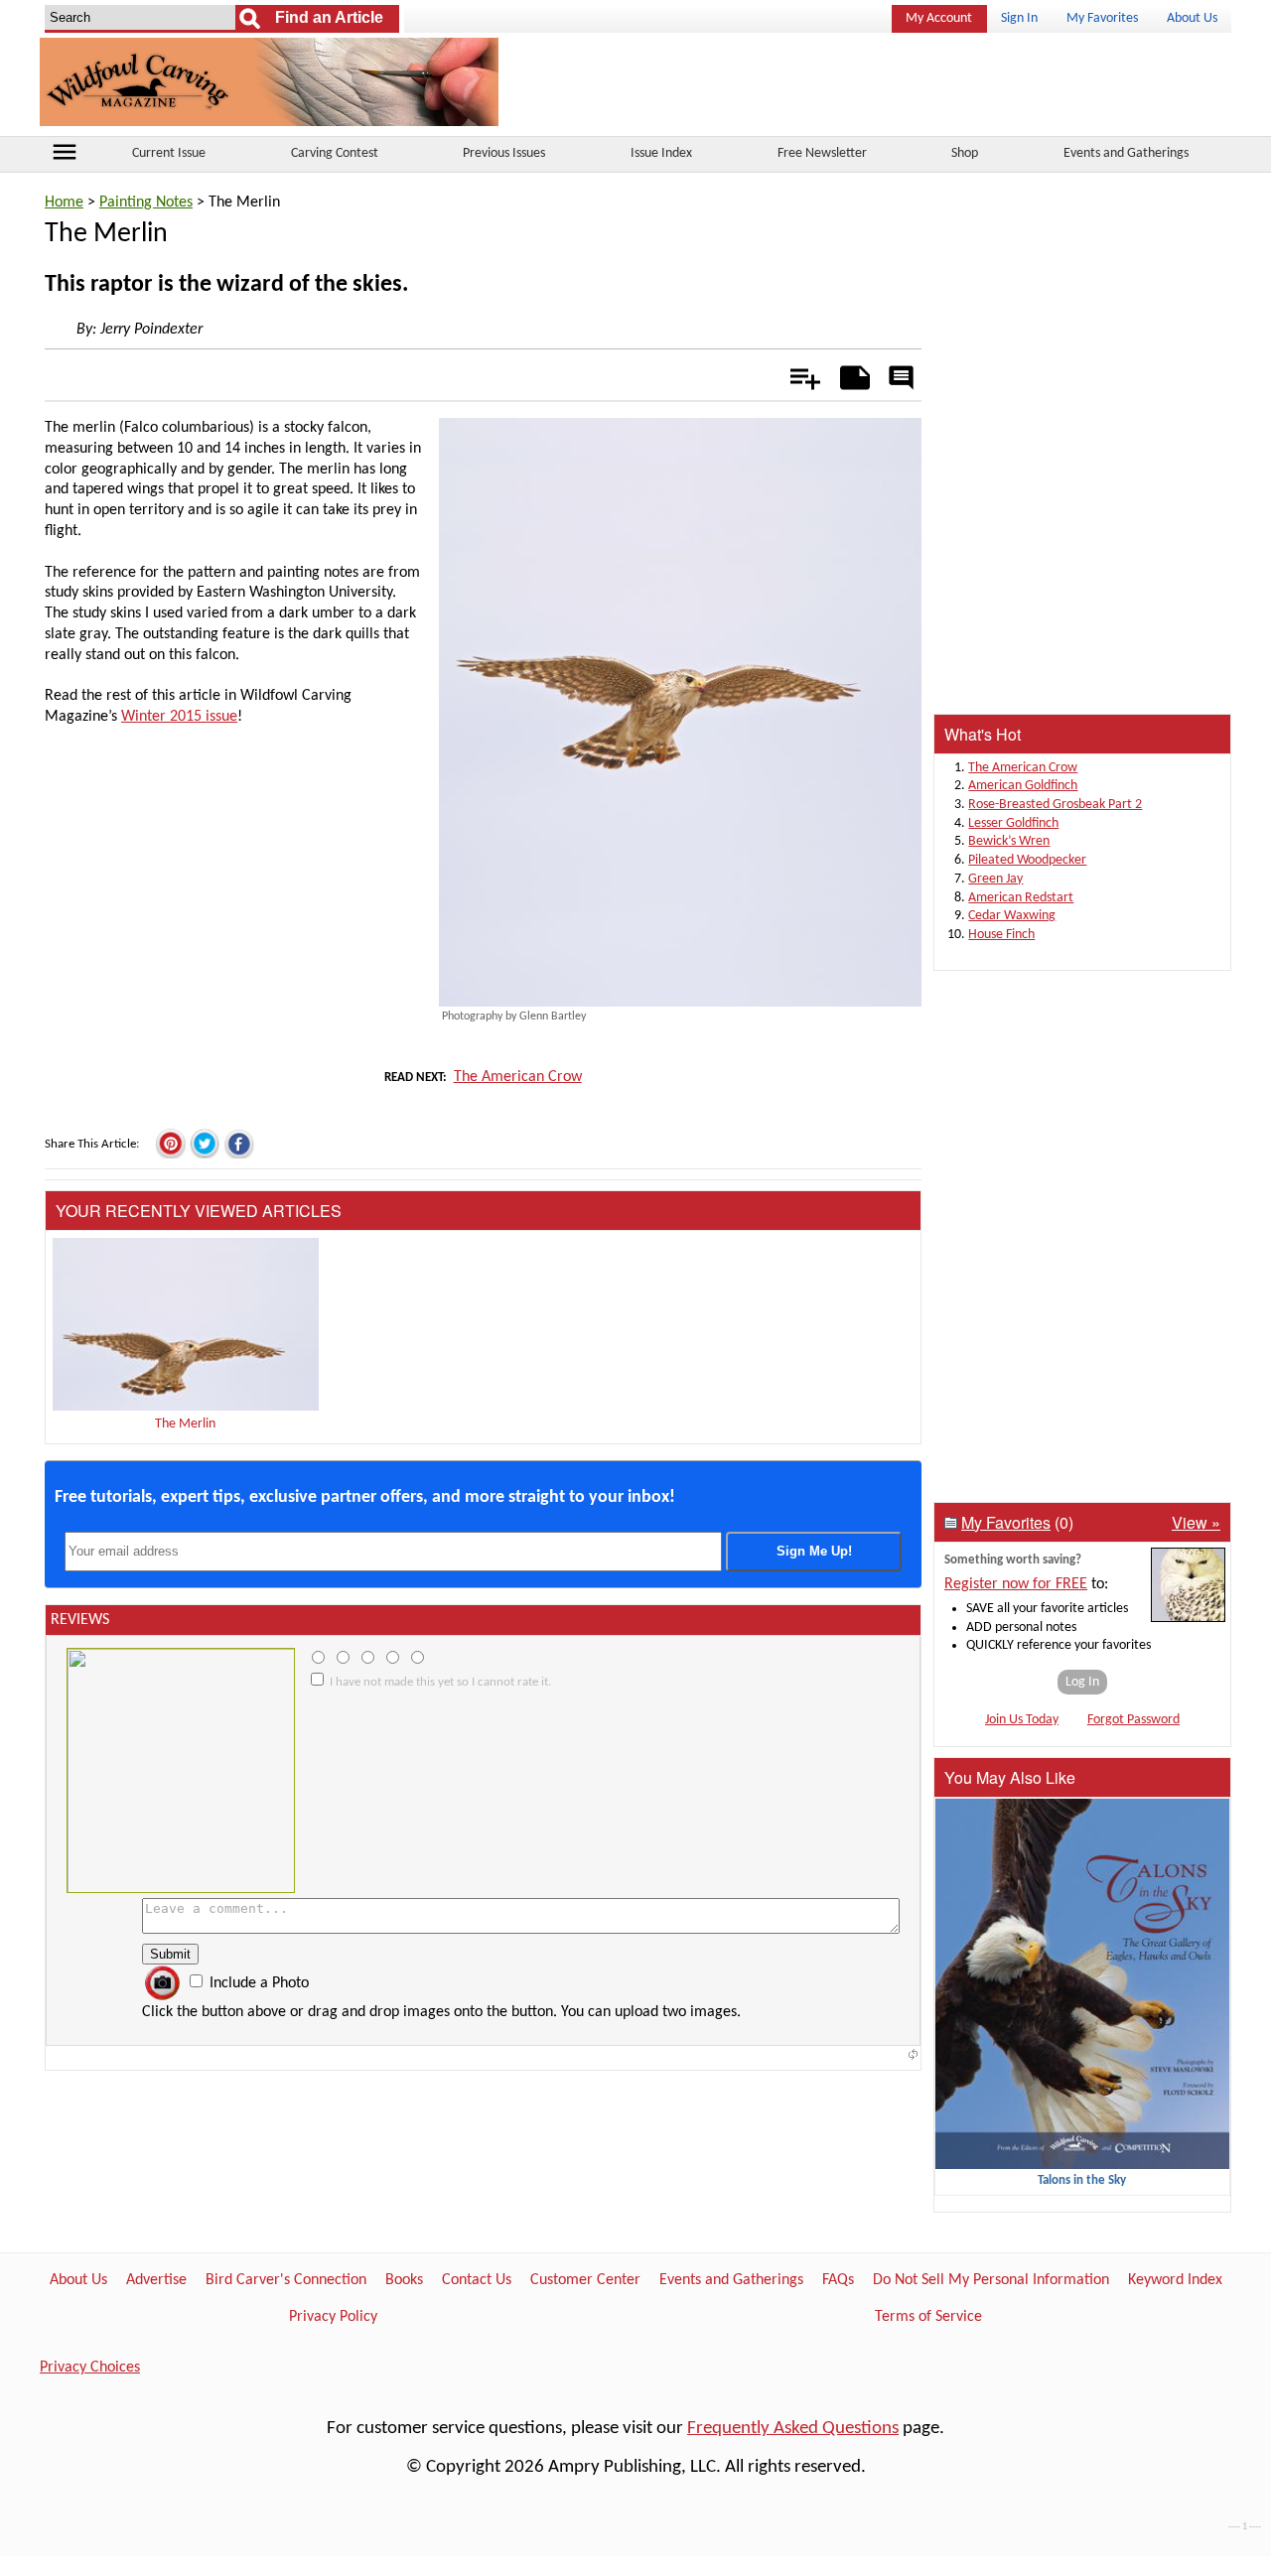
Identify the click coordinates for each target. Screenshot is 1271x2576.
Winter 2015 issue (179, 717)
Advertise (156, 2280)
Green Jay (995, 879)
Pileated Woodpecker (1027, 860)
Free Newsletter (822, 153)
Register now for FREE (1016, 1584)
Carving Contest (335, 153)
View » (1196, 1522)
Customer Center (585, 2280)
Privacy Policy (333, 2317)
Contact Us (477, 2280)
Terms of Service (928, 2317)
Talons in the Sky (1082, 2180)
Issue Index (661, 153)
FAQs (838, 2280)
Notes (849, 374)
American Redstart (1021, 898)
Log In (1082, 1682)
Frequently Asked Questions (793, 2429)
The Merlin (185, 1424)
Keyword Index (1175, 2280)
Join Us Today (1022, 1720)
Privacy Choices (90, 2368)
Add (795, 374)
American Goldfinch (1023, 786)
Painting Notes (146, 203)
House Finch (1001, 935)
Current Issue (169, 153)
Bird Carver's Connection (286, 2280)
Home (64, 203)
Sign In (1019, 18)
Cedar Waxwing (1012, 916)
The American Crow (518, 1077)
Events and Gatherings (1126, 153)
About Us (1192, 18)
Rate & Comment (901, 379)
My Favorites (1102, 18)
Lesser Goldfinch (1013, 823)
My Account (939, 18)
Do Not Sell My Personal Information (991, 2280)
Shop (965, 153)
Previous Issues (504, 153)
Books (404, 2280)
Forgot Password (1133, 1720)
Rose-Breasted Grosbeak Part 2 (1055, 805)
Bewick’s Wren (1009, 841)
